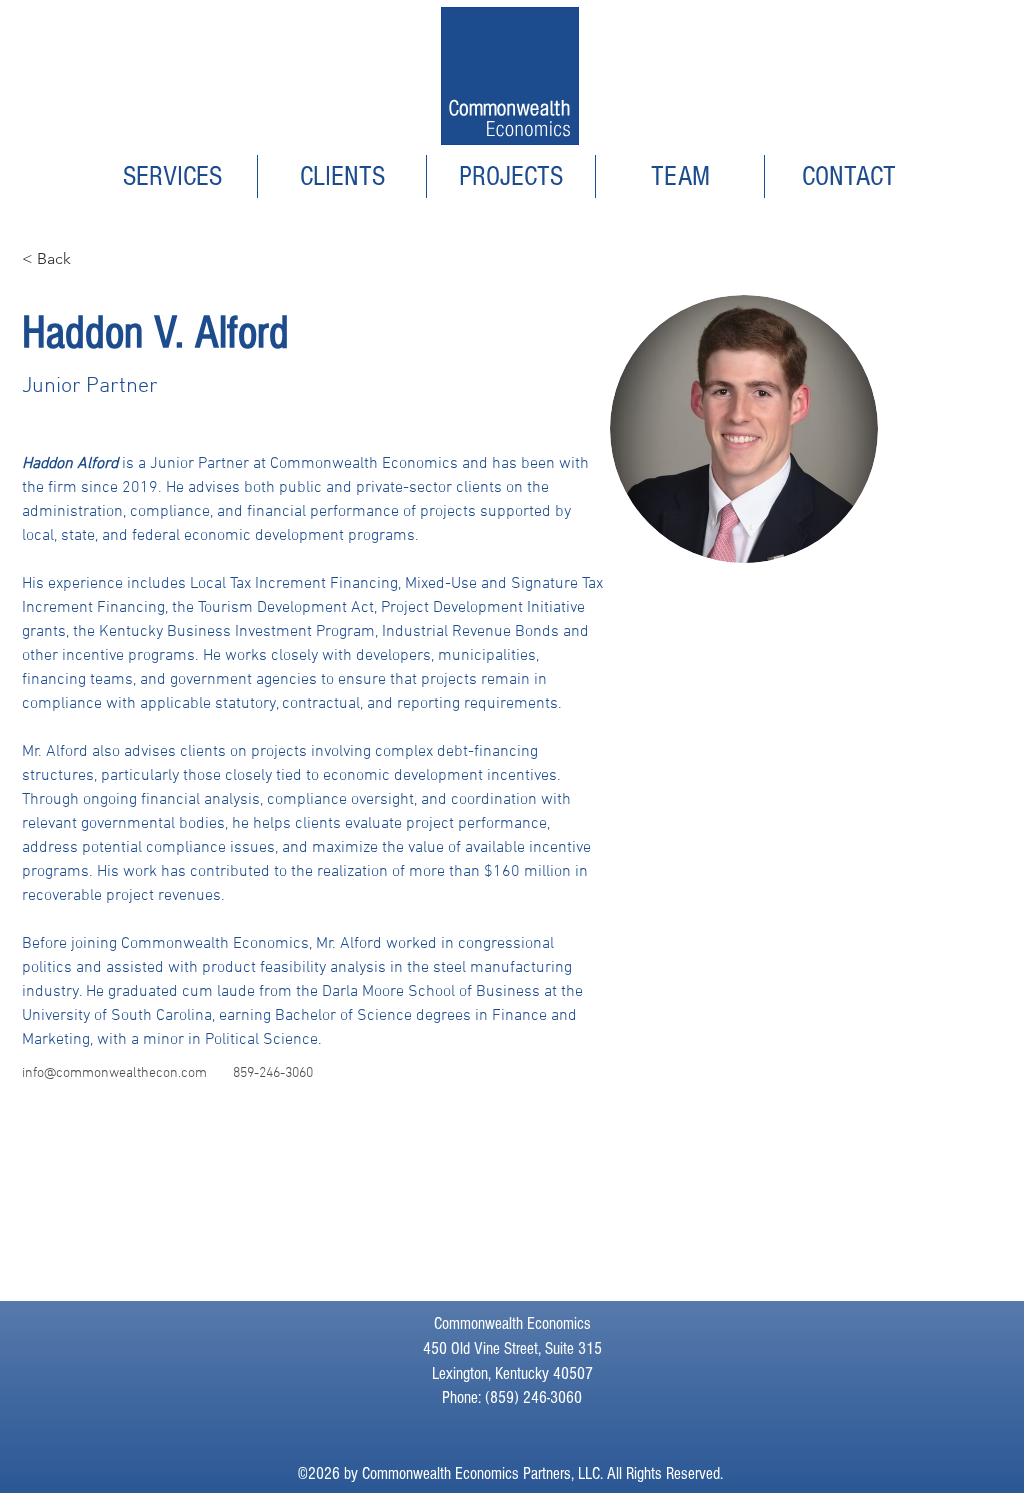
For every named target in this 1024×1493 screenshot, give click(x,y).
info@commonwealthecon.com (114, 1073)
